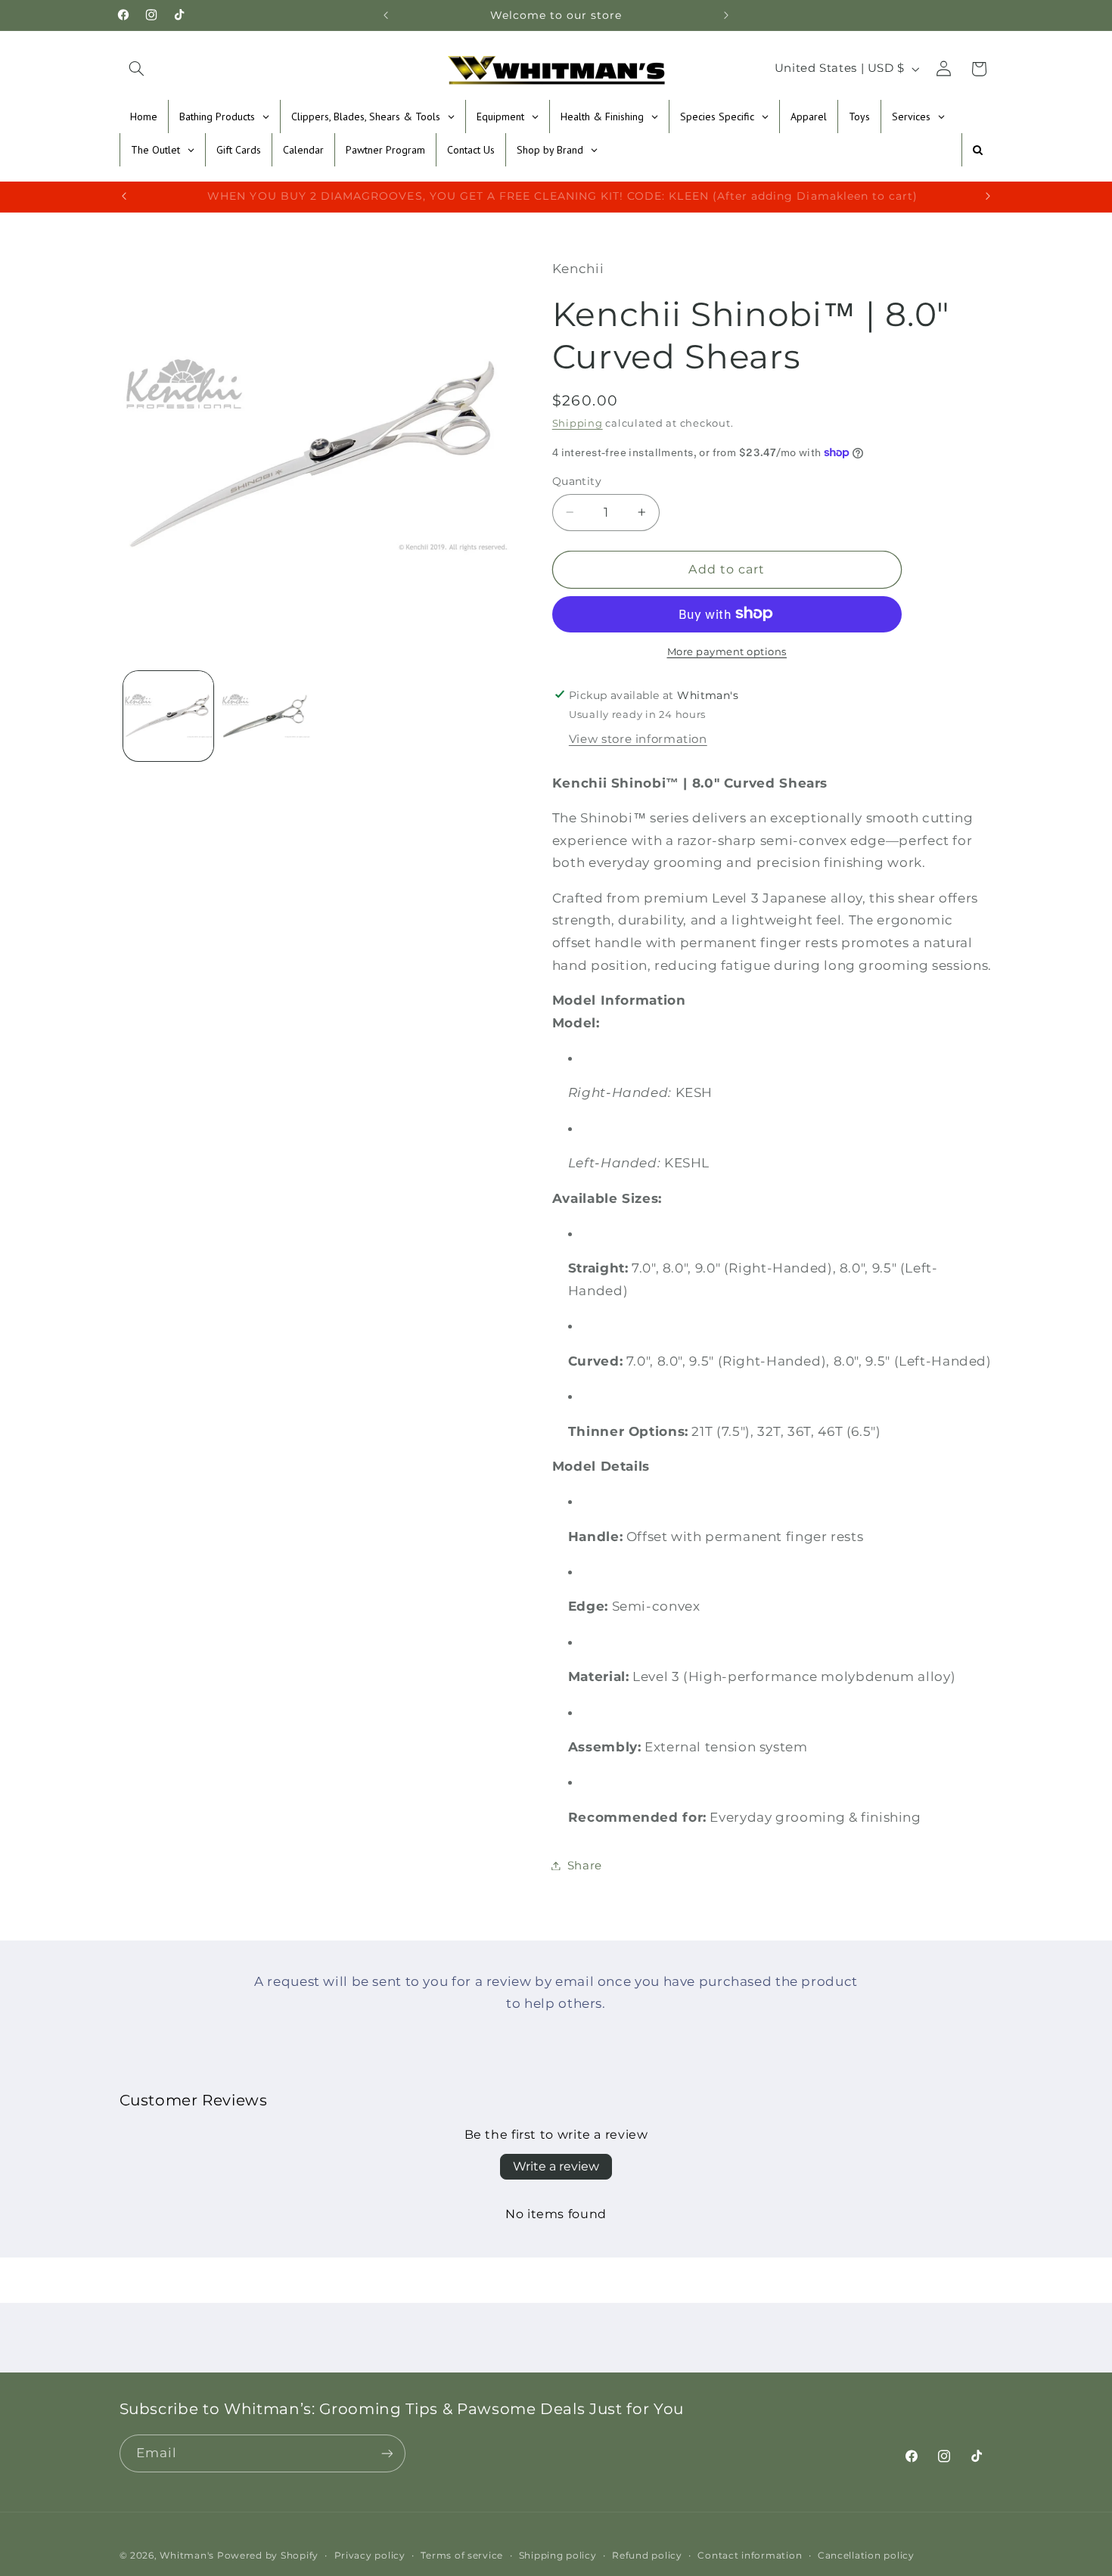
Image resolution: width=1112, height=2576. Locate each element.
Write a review (556, 2166)
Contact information (750, 2556)
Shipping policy (558, 2556)
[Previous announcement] (386, 15)
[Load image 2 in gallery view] (266, 716)
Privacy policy (370, 2556)
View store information (638, 739)
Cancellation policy (866, 2556)
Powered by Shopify (268, 2556)
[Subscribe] (387, 2453)
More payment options (727, 651)
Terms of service (462, 2556)
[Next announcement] (726, 15)
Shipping (578, 423)
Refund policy (647, 2556)
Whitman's (187, 2556)
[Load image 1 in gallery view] (168, 716)
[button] (137, 69)
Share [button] (585, 1865)
